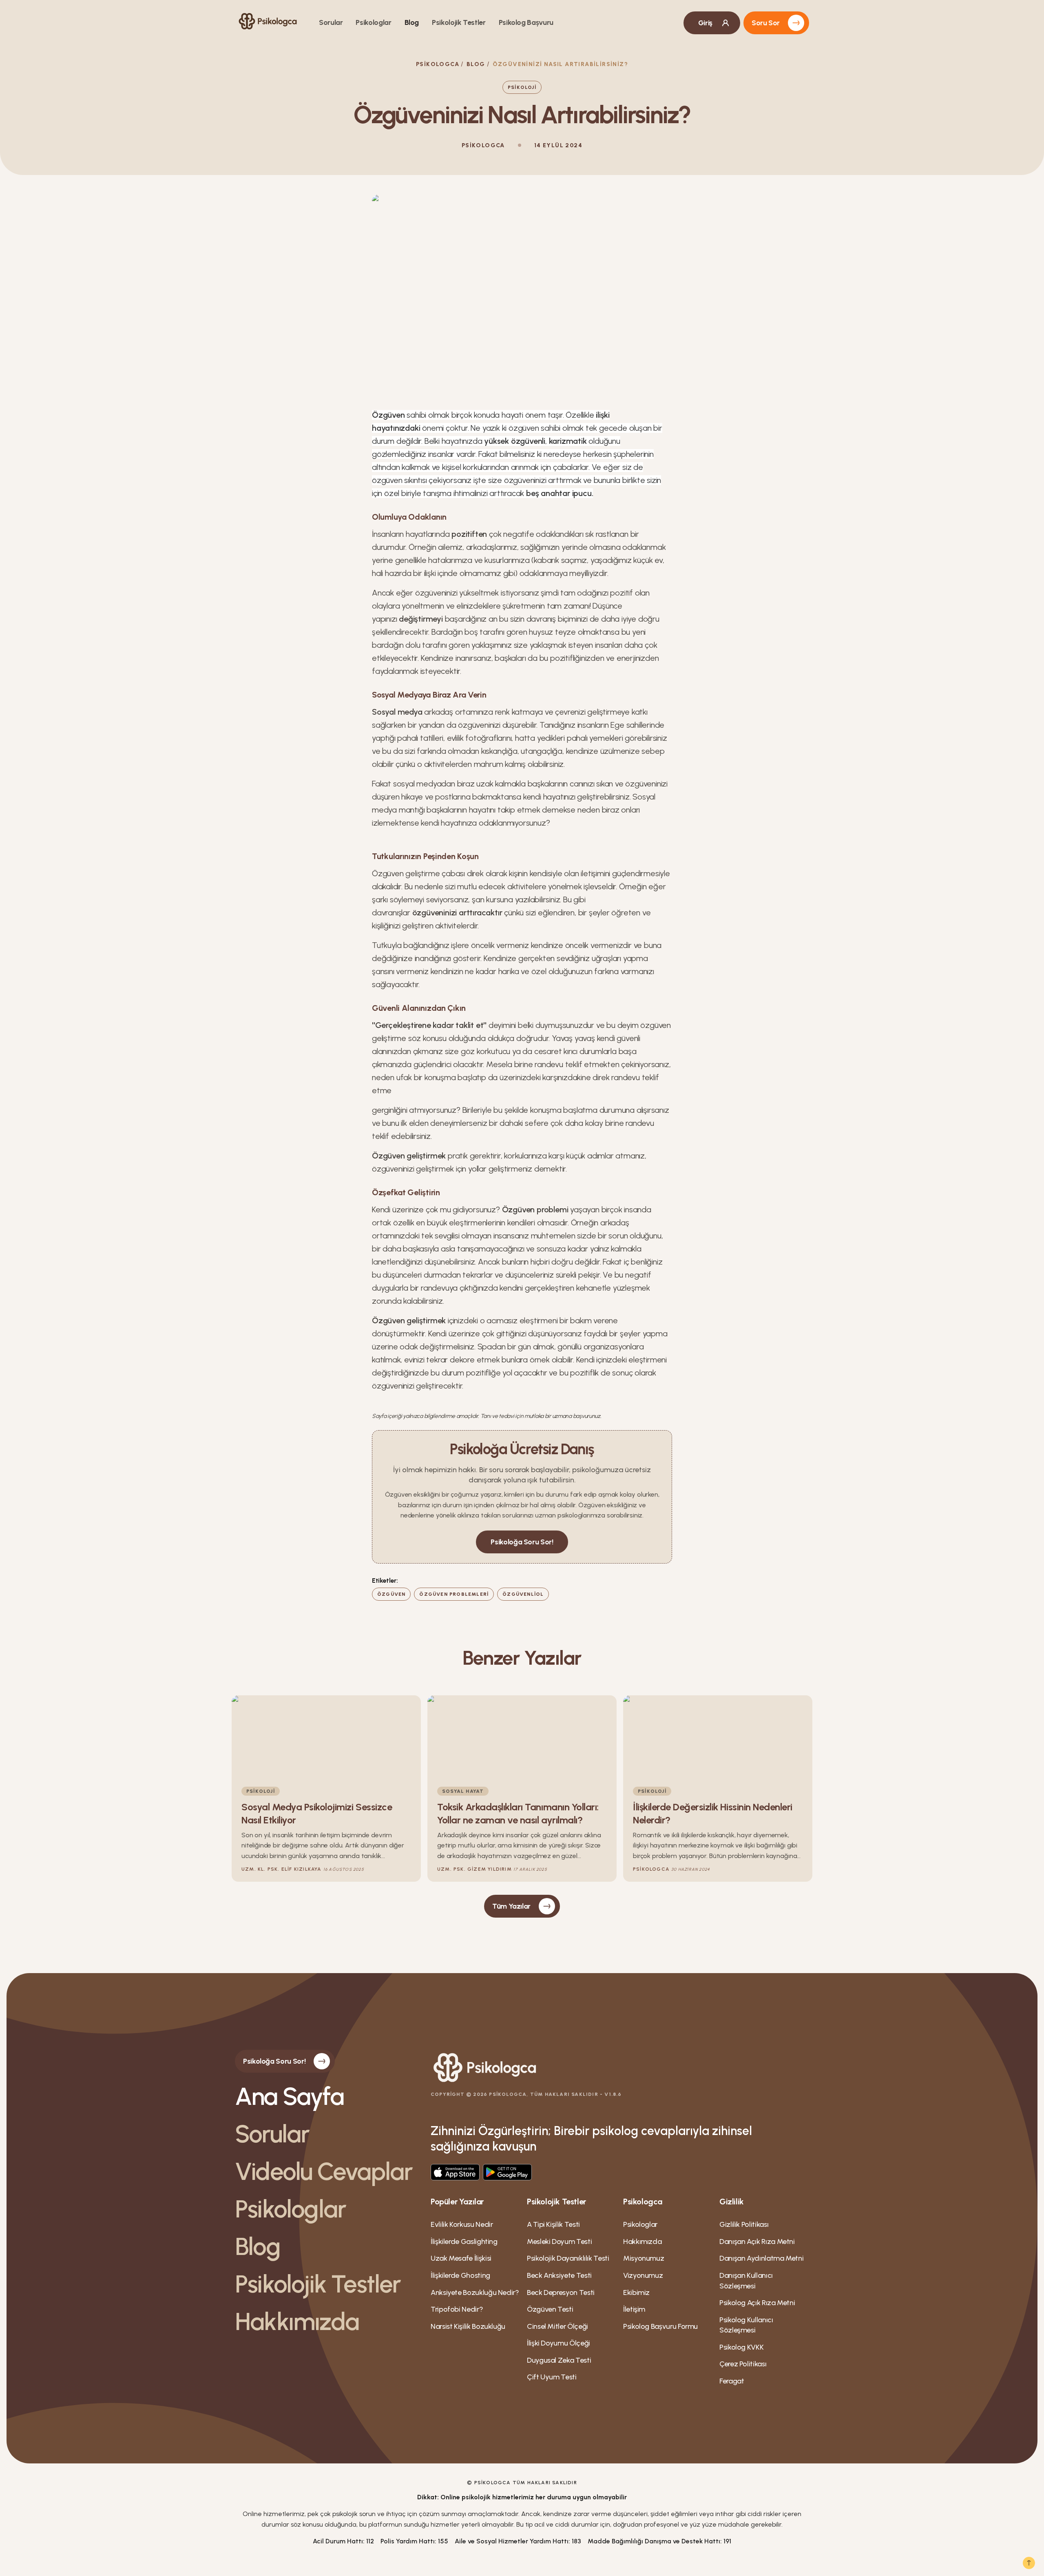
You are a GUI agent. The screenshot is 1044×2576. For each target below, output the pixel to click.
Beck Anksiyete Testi (559, 2275)
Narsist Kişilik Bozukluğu (468, 2326)
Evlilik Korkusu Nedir (462, 2224)
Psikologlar (373, 22)
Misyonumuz (644, 2258)
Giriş (705, 23)
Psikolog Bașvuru (526, 22)
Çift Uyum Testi (552, 2377)
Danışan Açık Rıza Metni (757, 2242)
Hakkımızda (297, 2321)
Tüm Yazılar (511, 1906)
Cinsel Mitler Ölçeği (557, 2326)
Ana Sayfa (289, 2096)
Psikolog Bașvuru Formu (660, 2326)
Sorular (331, 22)
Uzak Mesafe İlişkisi (461, 2258)
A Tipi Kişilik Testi (553, 2224)
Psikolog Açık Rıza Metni (757, 2303)
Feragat (732, 2381)
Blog (412, 22)
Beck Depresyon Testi (561, 2292)
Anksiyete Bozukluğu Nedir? (475, 2292)
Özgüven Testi (550, 2309)
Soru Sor (766, 23)
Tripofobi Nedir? (457, 2309)
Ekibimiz (636, 2292)
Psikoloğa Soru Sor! (522, 1542)
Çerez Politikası (743, 2364)
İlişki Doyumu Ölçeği (558, 2343)
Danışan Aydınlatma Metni (761, 2258)
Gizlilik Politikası (744, 2224)
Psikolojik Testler (459, 22)
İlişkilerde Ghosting (460, 2275)
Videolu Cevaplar (324, 2171)
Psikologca (438, 64)
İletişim (634, 2309)
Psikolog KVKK (741, 2347)
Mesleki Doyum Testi (559, 2242)
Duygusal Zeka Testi (559, 2360)
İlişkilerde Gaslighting (464, 2242)
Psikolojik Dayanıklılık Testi (568, 2258)
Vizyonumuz (643, 2275)
